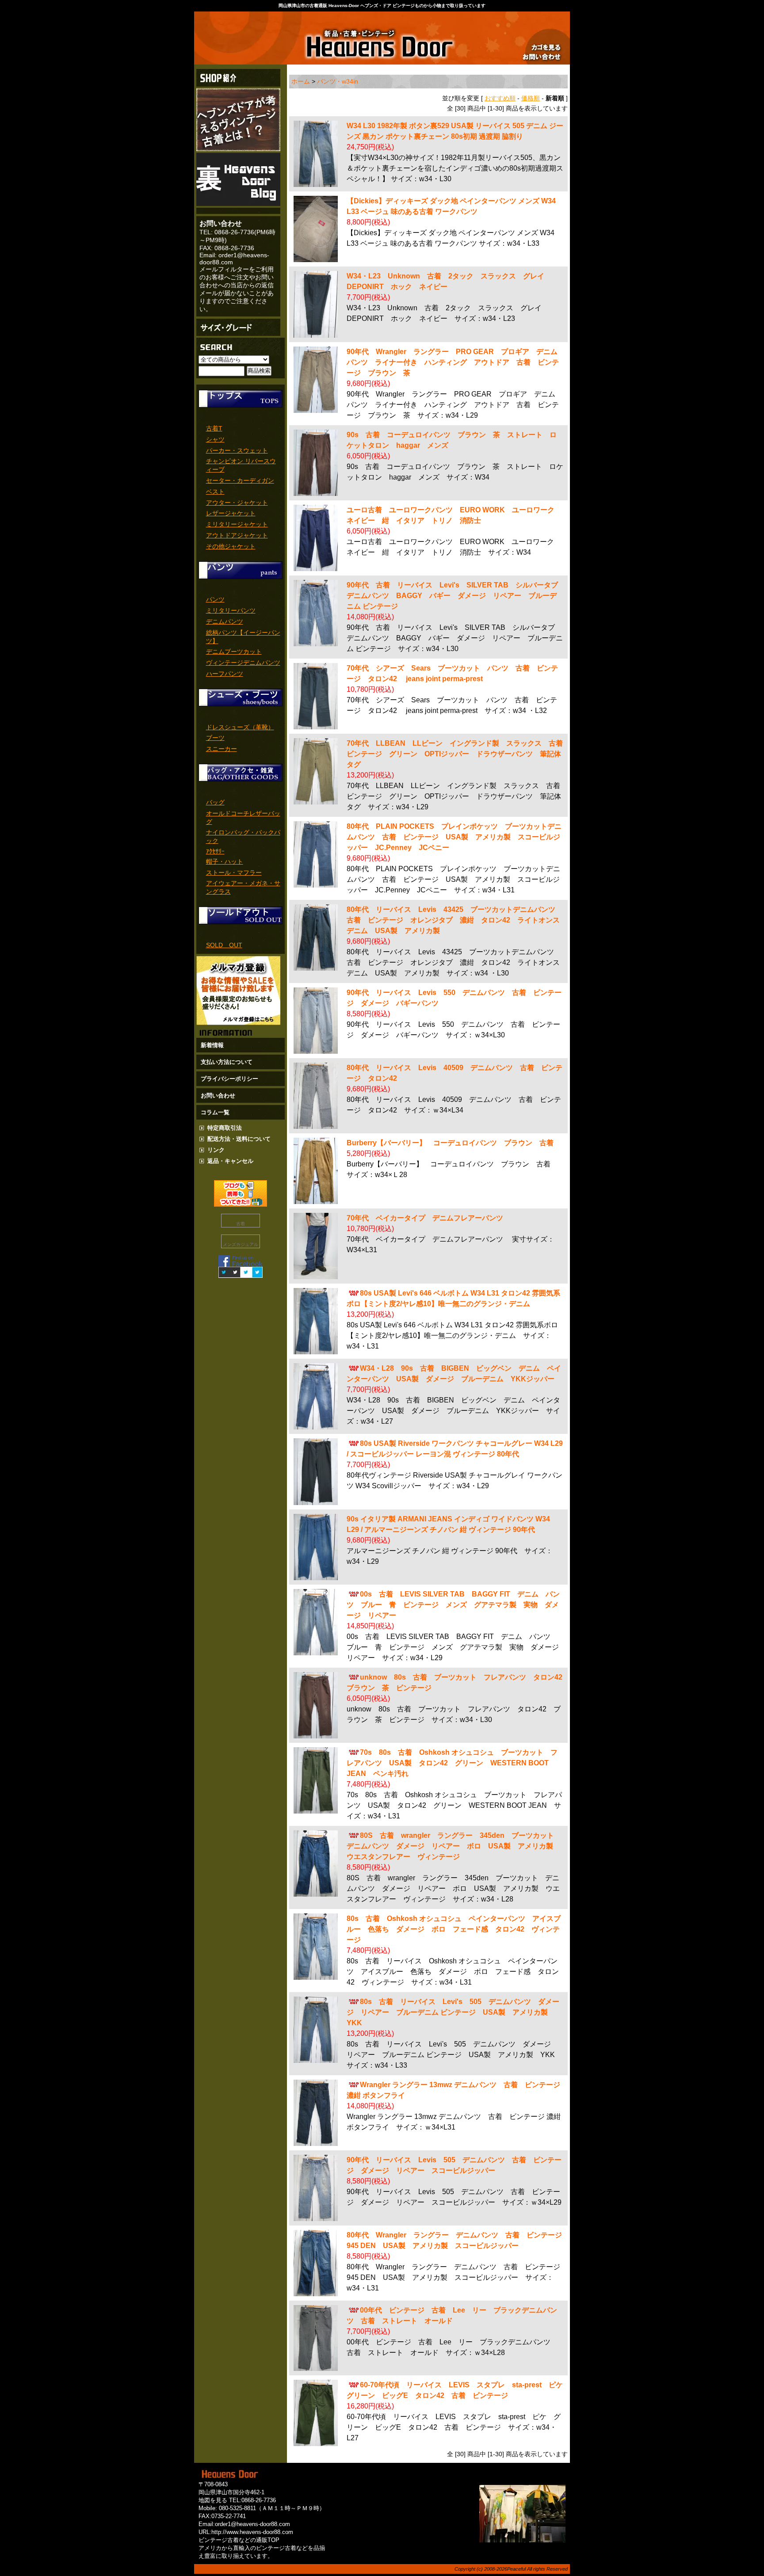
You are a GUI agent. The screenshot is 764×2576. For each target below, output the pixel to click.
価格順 (531, 98)
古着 (241, 1224)
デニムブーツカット (234, 652)
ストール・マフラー (234, 873)
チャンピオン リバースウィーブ (241, 465)
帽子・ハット (225, 861)
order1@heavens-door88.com (252, 2524)
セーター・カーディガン (240, 480)
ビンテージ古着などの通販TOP (239, 2540)
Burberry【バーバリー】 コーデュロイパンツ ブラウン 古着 (450, 1143)
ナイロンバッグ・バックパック (243, 836)
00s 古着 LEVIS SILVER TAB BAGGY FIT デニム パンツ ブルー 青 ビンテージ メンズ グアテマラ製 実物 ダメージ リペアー (453, 1605)
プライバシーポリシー (229, 1079)
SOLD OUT (224, 945)
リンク (216, 1150)
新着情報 (212, 1045)
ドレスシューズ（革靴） (240, 727)
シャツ (215, 439)
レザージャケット (231, 513)
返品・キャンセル (230, 1161)
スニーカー (222, 749)
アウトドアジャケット (237, 535)
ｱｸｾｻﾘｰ (215, 851)
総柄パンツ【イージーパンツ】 (243, 637)
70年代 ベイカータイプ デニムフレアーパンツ (425, 1218)
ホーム (301, 81)
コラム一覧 (215, 1112)
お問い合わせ (218, 1096)
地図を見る (213, 2500)
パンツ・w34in (338, 81)
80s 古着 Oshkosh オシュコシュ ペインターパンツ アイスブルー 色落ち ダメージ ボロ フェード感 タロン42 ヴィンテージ (454, 1929)
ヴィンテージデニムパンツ (243, 663)
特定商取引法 (225, 1128)
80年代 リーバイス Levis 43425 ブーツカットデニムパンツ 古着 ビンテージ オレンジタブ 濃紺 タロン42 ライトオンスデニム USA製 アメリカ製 (455, 920)
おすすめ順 (500, 98)
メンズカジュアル (241, 1244)
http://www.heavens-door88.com (252, 2532)
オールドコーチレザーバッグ (243, 817)
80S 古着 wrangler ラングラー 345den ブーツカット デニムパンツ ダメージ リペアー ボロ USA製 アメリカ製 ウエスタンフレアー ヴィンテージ (454, 1846)
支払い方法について (227, 1062)
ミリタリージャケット (237, 524)
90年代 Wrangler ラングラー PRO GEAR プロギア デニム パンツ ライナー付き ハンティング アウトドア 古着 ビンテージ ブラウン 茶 (456, 362)
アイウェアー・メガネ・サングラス (243, 887)
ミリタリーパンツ (231, 610)
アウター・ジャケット (237, 503)
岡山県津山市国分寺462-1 (231, 2492)
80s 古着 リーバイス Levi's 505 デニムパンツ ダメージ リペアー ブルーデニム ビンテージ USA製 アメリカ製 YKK (453, 2012)
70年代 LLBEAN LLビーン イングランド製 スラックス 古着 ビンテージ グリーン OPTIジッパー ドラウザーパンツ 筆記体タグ (458, 754)
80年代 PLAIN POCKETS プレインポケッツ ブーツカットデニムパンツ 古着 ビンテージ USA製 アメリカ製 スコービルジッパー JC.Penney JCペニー (454, 837)
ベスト (215, 492)
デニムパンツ (225, 621)
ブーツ (215, 738)
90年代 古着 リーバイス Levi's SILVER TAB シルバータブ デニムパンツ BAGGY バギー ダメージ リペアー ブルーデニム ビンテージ (456, 596)
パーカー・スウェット (237, 450)
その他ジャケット (231, 546)
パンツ (215, 599)
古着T (214, 428)
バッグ (215, 802)
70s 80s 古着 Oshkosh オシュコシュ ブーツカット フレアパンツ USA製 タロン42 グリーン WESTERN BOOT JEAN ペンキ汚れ (452, 1763)
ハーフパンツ (225, 674)
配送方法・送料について (239, 1139)
